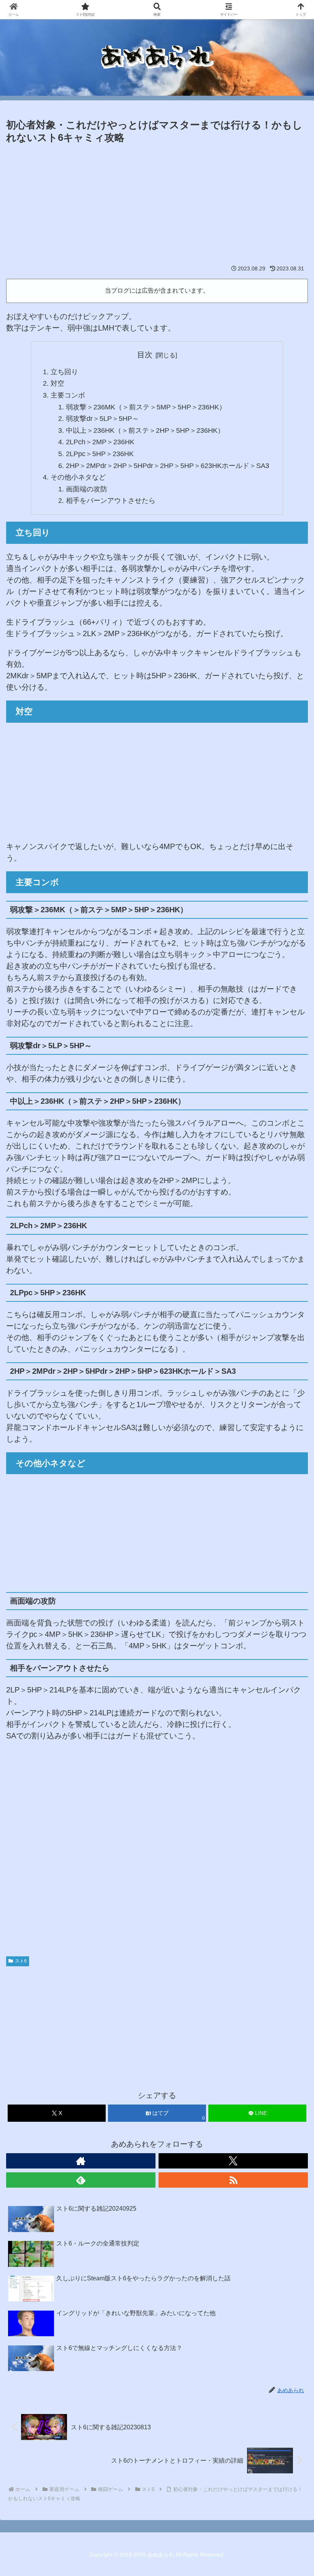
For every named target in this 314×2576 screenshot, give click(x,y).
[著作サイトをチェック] (81, 2161)
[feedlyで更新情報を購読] (81, 2180)
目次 (145, 355)
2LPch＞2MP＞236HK (100, 442)
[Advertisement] (157, 203)
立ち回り (64, 372)
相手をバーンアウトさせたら (111, 501)
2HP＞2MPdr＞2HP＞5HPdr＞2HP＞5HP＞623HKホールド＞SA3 (168, 466)
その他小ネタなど (78, 477)
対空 (57, 383)
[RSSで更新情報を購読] (233, 2180)
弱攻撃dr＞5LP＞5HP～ (102, 419)
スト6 (21, 1961)
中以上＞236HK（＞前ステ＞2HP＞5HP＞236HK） (145, 430)
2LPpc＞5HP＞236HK (100, 454)
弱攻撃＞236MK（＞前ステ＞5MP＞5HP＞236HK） (146, 407)
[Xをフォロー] (233, 2161)
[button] (290, 1632)
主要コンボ (68, 395)
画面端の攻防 (87, 489)
